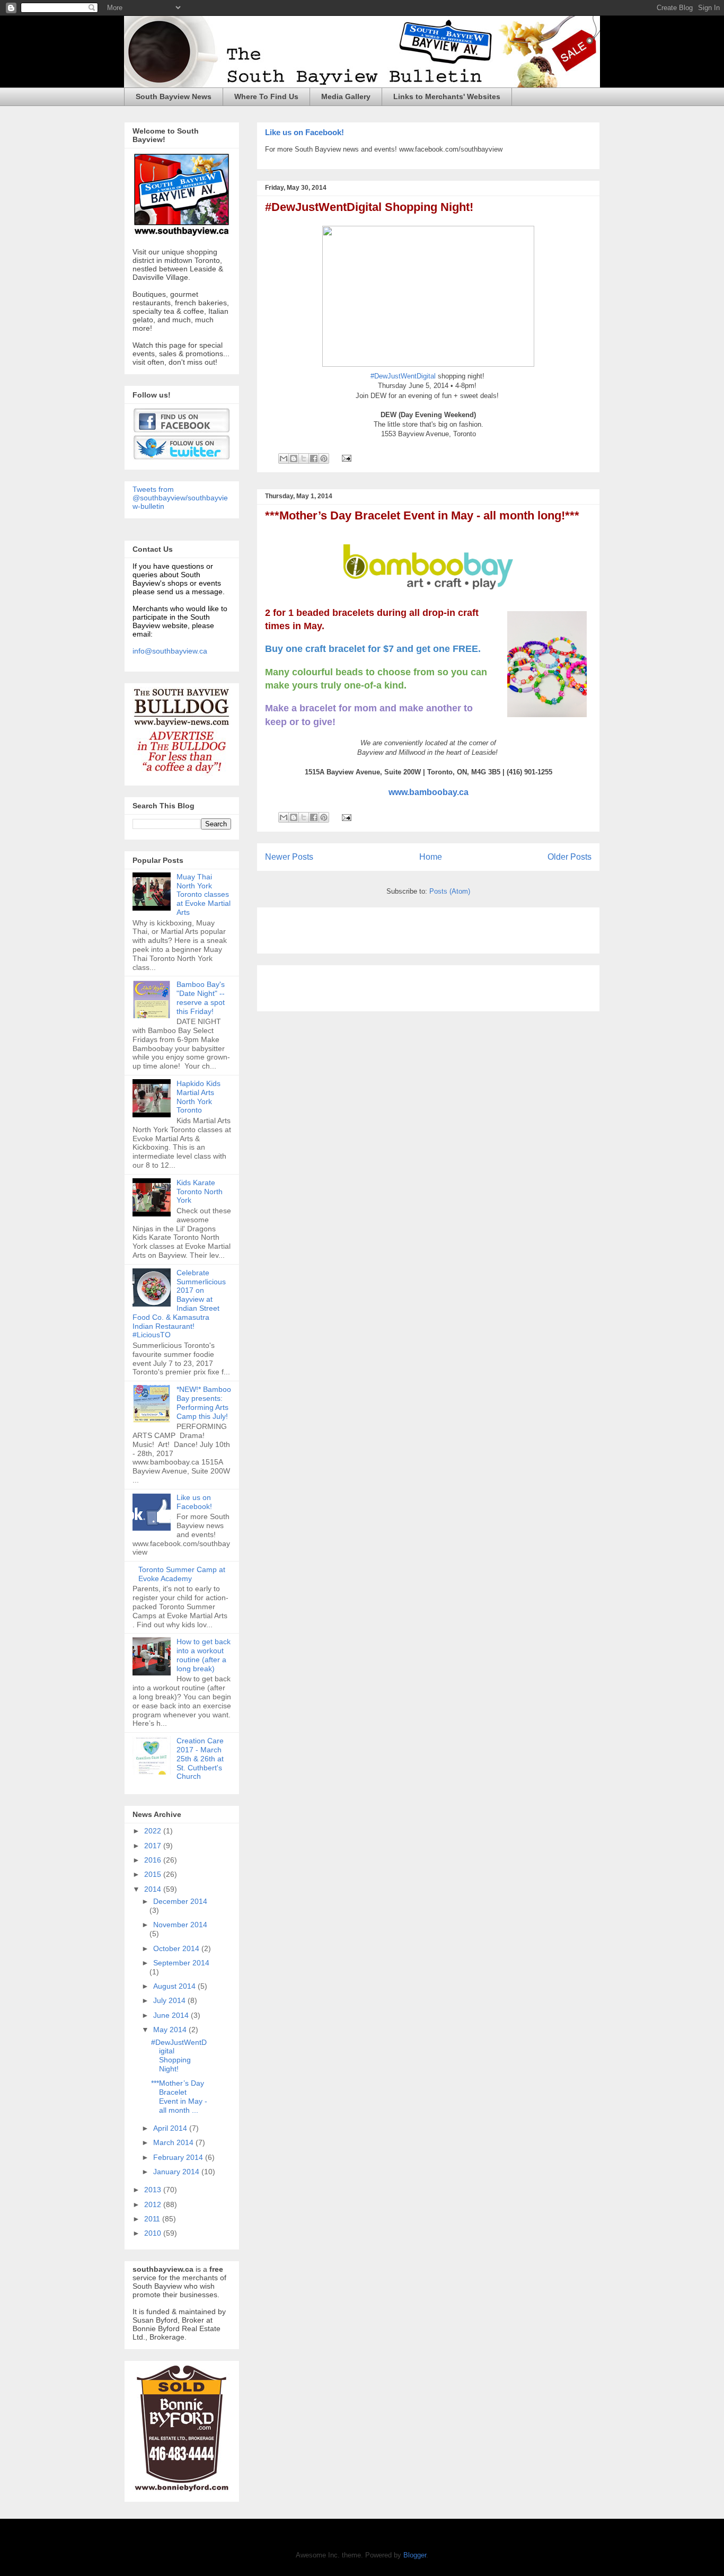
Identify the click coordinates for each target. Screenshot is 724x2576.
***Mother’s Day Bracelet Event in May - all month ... (179, 2096)
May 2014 (171, 2030)
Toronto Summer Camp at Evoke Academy (182, 1574)
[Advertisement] (389, 927)
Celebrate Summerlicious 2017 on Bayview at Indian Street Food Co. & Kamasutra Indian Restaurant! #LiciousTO (179, 1304)
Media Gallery (346, 96)
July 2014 (170, 2000)
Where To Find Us (266, 96)
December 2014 (180, 1901)
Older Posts (570, 857)
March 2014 (174, 2142)
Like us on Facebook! (304, 132)
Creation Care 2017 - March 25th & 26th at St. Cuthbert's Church (200, 1758)
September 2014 (181, 1963)
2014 (154, 1889)
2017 (154, 1846)
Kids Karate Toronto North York (200, 1192)
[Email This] (284, 458)
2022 (154, 1831)
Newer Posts (289, 857)
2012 (154, 2204)
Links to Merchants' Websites (447, 96)
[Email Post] (345, 458)
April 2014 (171, 2128)
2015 (154, 1874)
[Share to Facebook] (314, 458)
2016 (154, 1860)
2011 (153, 2219)
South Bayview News (174, 96)
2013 (154, 2190)
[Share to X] (304, 458)
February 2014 (179, 2157)
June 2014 (172, 2015)
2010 (154, 2233)
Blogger (415, 2555)
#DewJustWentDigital (403, 376)
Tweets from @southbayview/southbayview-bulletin (180, 498)
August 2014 (175, 1986)
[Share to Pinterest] (324, 458)
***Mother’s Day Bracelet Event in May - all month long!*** (422, 515)
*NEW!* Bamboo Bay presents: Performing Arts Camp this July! (204, 1402)
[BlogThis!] (294, 458)
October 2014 (177, 1948)
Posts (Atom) (450, 891)
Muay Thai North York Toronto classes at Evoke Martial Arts (204, 894)
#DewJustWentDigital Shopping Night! (369, 207)
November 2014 (180, 1925)
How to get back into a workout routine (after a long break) (204, 1655)
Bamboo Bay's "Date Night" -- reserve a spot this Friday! (201, 998)
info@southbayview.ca (170, 651)
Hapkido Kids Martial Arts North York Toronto (198, 1097)
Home (431, 857)
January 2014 (177, 2172)
